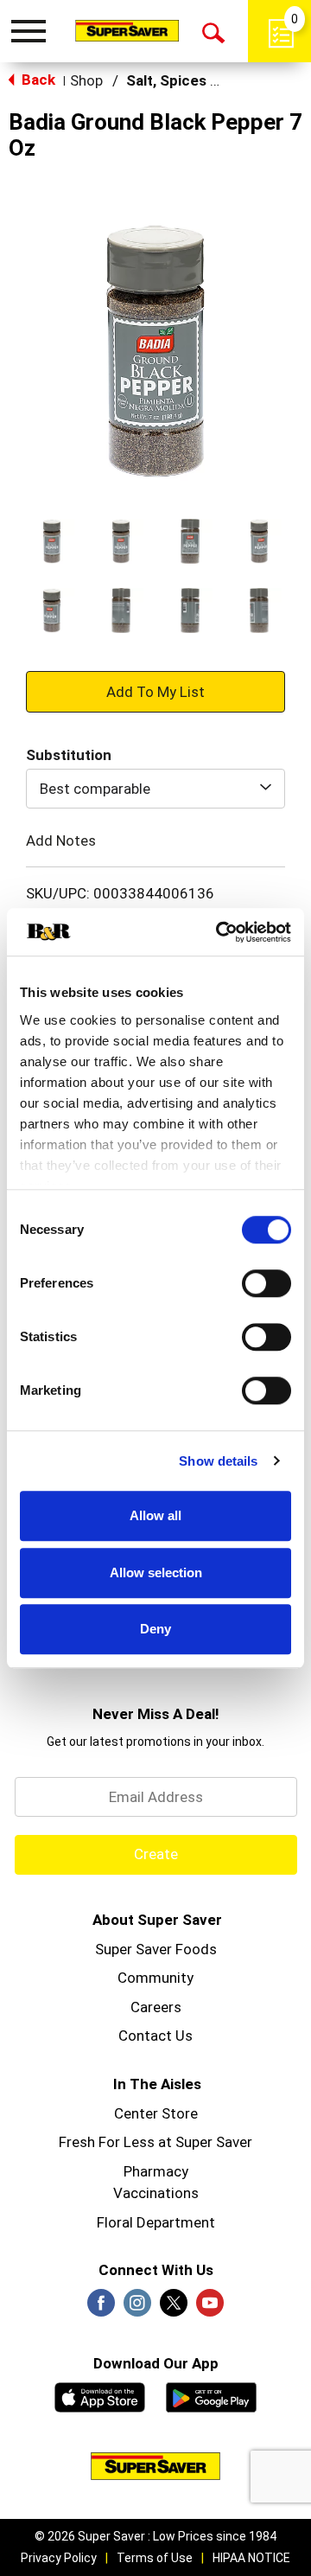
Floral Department (156, 2222)
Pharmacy (156, 2171)
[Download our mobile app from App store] (100, 2395)
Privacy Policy (59, 2558)
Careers (156, 2007)
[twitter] (174, 2308)
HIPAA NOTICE (251, 2558)
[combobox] (155, 789)
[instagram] (137, 2308)
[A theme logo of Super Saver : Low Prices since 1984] (127, 30)
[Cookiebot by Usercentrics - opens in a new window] (219, 932)
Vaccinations (156, 2193)
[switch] (267, 1283)
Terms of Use (155, 2558)
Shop (86, 80)
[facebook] (101, 2308)
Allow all (155, 1515)
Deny (155, 1629)
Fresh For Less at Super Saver (155, 2142)
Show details (218, 1461)
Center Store (156, 2113)
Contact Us (155, 2036)
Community (155, 1978)
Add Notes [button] (61, 841)
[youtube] (210, 2308)
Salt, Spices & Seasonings (215, 80)
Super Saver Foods (156, 1949)
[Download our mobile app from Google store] (211, 2395)
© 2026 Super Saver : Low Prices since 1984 (155, 2536)
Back (37, 80)
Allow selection (156, 1572)
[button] (52, 541)
